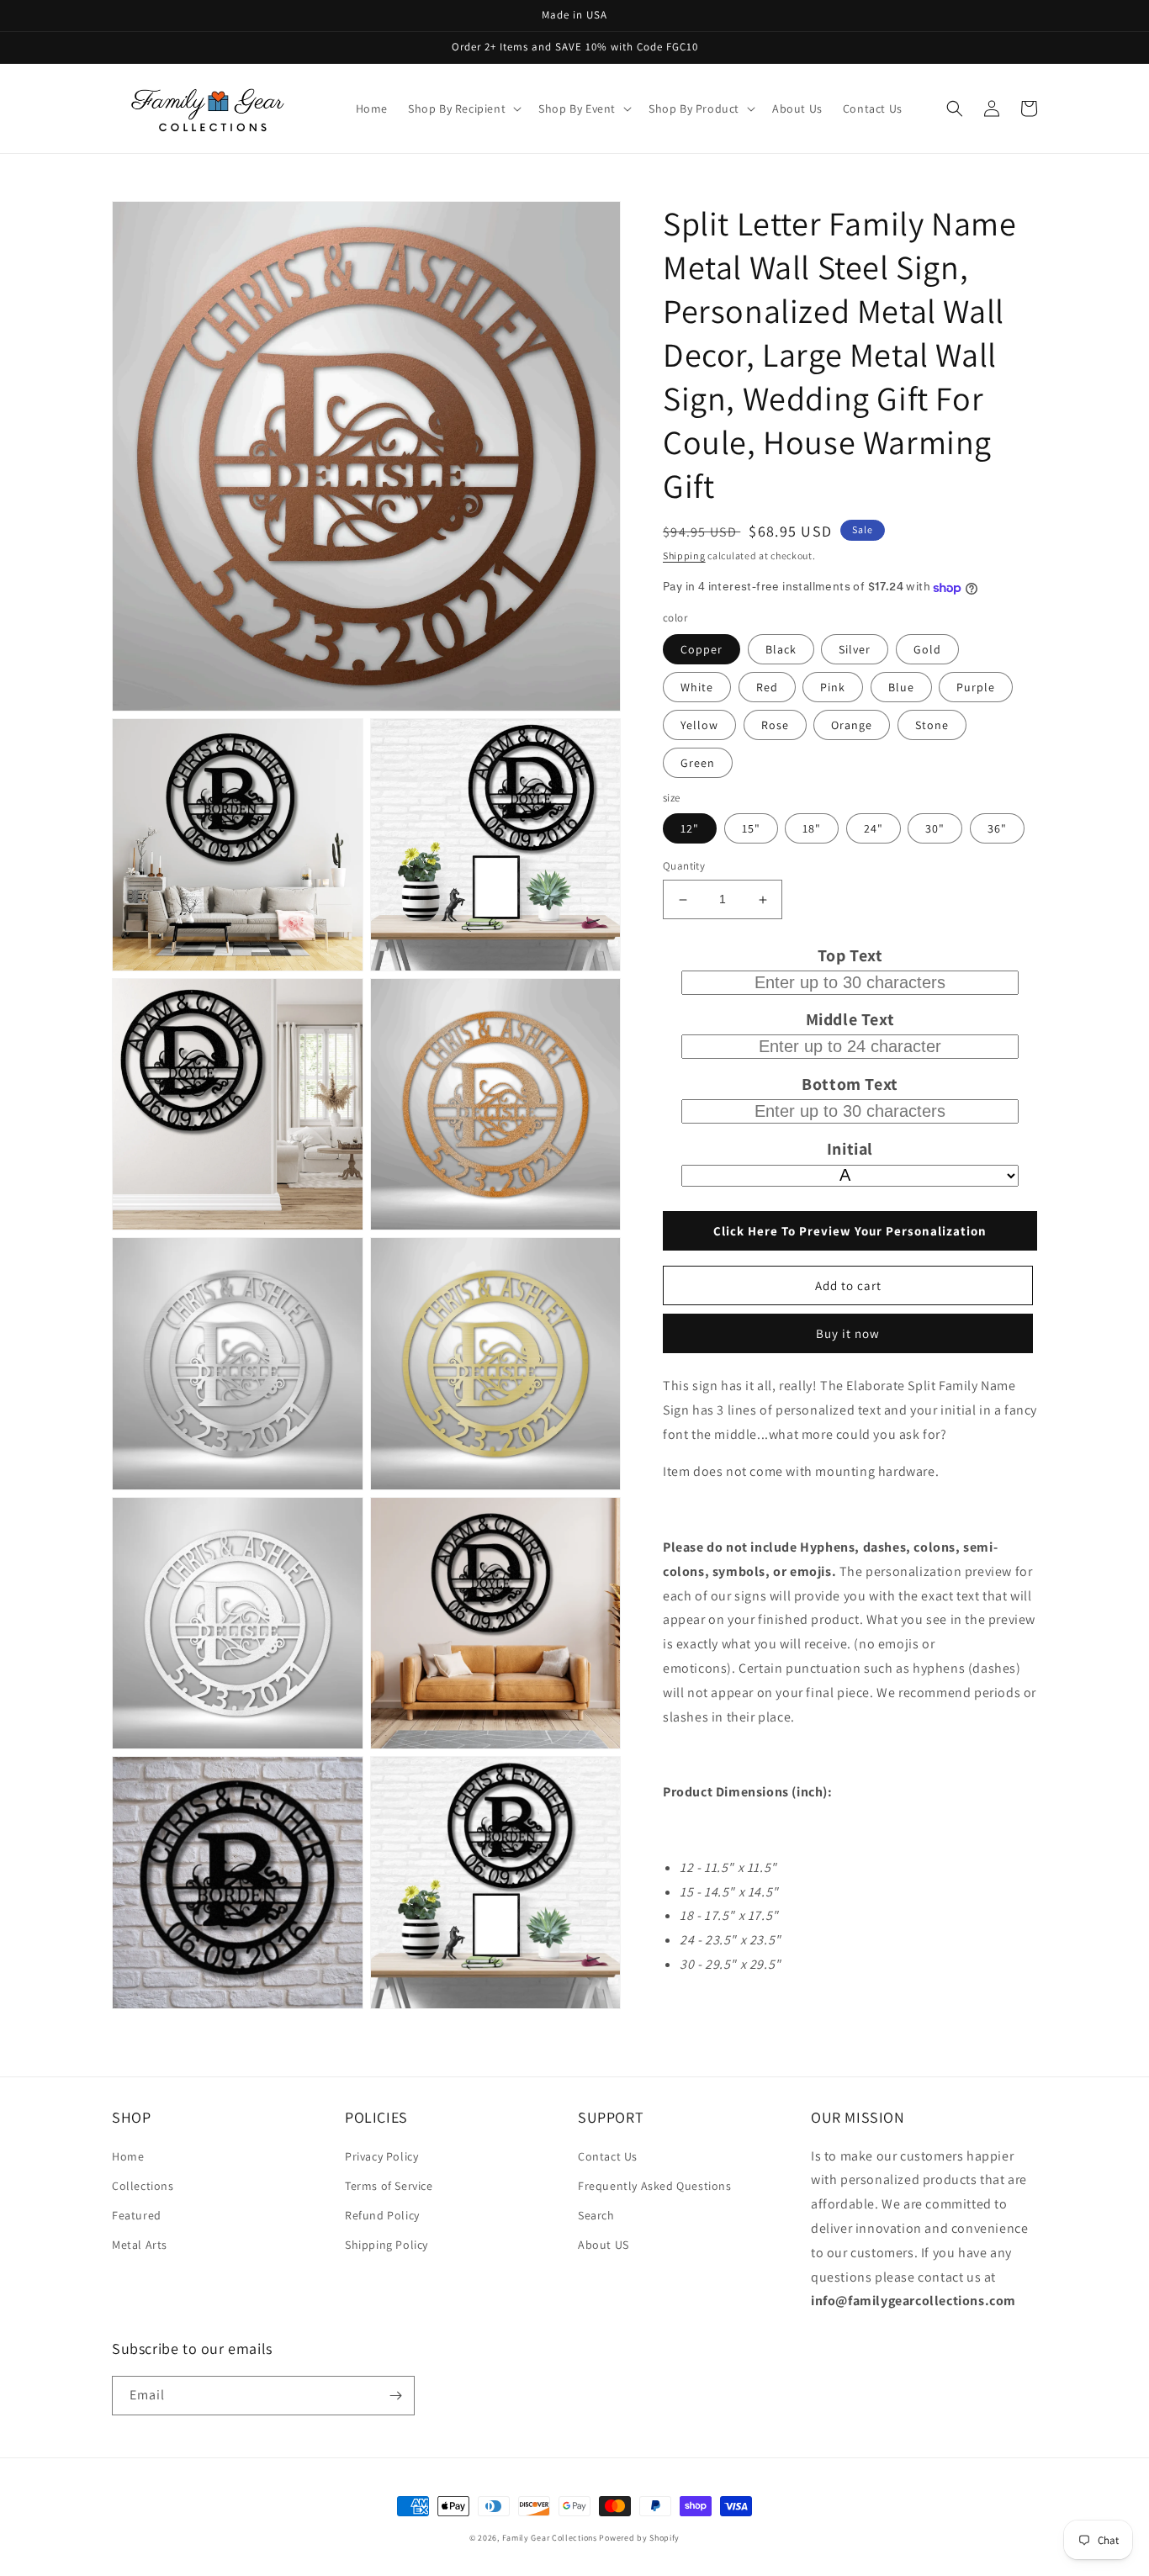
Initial (850, 1150)
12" (690, 829)
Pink (833, 687)
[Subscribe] (395, 2396)
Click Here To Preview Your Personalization (850, 1231)
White (697, 687)
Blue (901, 687)
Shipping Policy (387, 2245)
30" (935, 829)
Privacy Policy (381, 2156)
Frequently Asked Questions (655, 2186)
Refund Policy (382, 2215)
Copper (702, 649)
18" (812, 829)
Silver (855, 649)
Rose (775, 725)
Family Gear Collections (550, 2538)
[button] (463, 108)
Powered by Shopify (639, 2538)
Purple (976, 687)
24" (874, 829)
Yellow (699, 725)
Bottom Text (850, 1085)
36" (997, 829)
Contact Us (608, 2156)
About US (604, 2245)
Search (596, 2215)
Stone (932, 725)
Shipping (684, 555)
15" (751, 829)
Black (781, 649)
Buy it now (848, 1334)
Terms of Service (389, 2186)
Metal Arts (140, 2245)
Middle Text (850, 1020)
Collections (143, 2186)
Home (128, 2156)
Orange (852, 725)
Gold (927, 649)
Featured (137, 2215)
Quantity (684, 867)
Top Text (850, 955)
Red (767, 687)
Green (698, 763)
